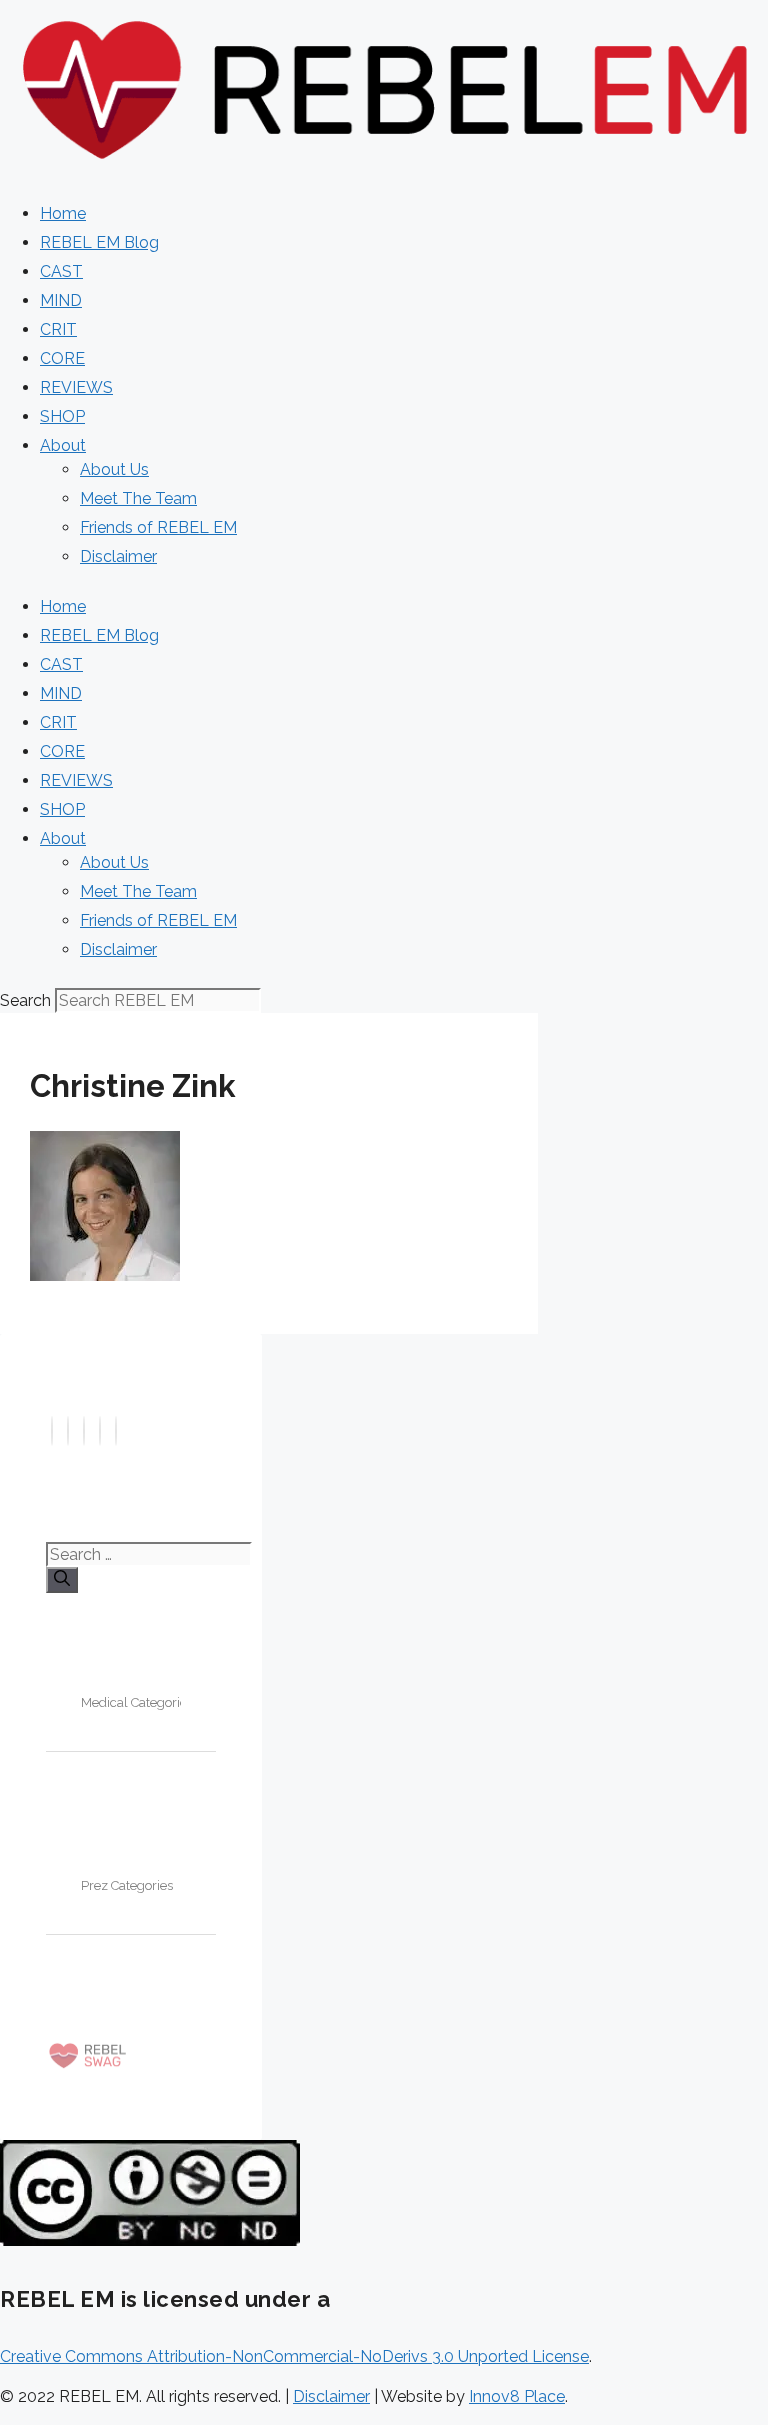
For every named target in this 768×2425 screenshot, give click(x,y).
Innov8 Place (517, 2396)
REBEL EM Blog (99, 242)
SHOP (62, 416)
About (63, 445)
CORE (62, 358)
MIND (61, 300)
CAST (61, 271)
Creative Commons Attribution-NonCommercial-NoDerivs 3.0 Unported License (294, 2356)
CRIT (58, 329)
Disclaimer (118, 556)
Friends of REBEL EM (158, 527)
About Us (114, 469)
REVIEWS (76, 387)
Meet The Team (138, 498)
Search (25, 1000)
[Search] (62, 1580)
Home (63, 213)
